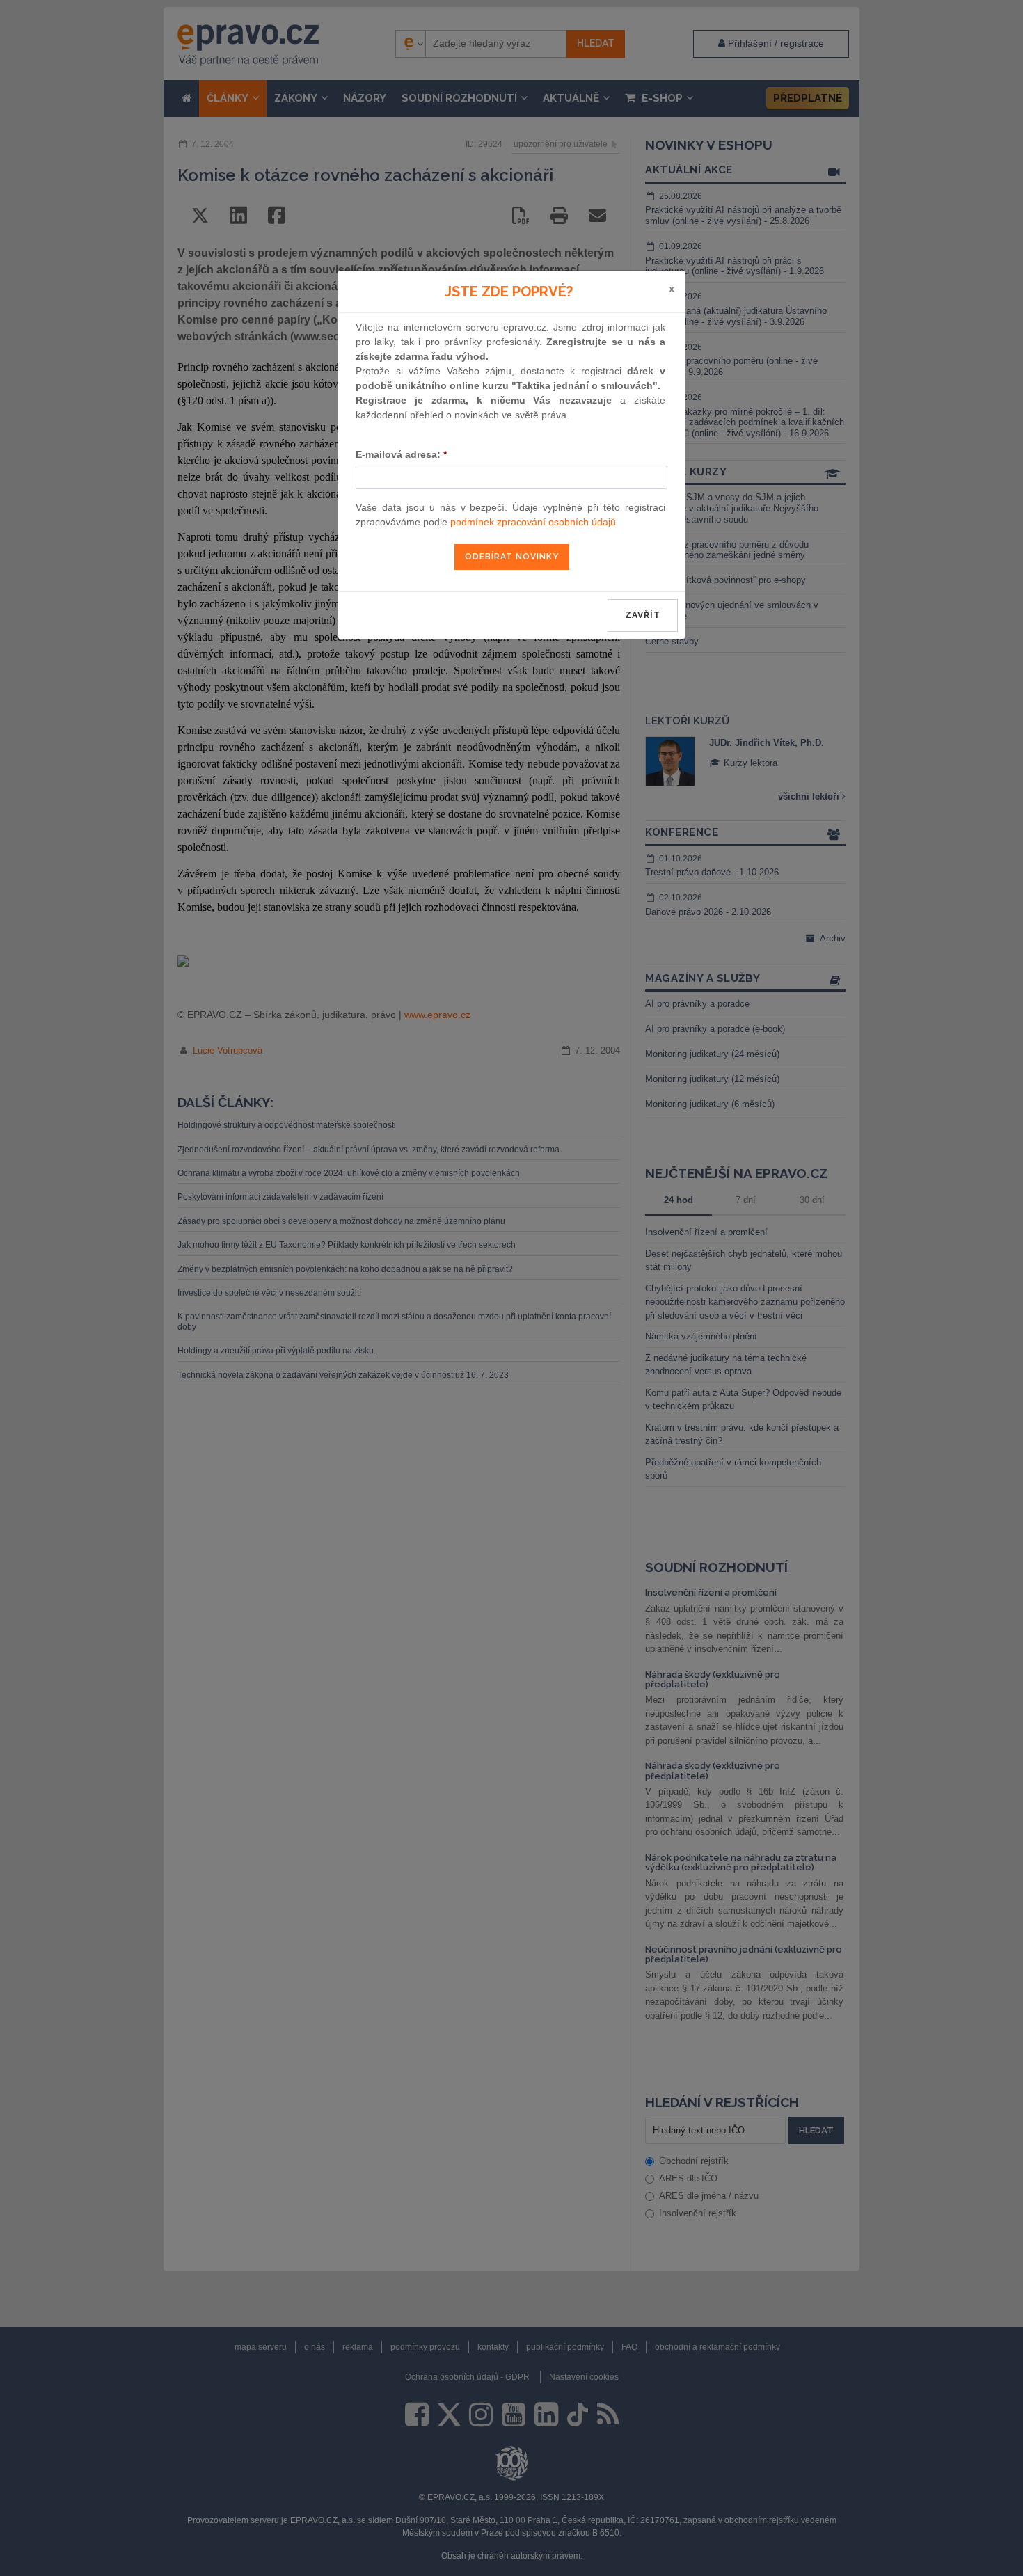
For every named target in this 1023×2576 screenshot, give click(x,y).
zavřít (643, 615)
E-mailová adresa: (401, 454)
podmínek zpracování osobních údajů (533, 522)
